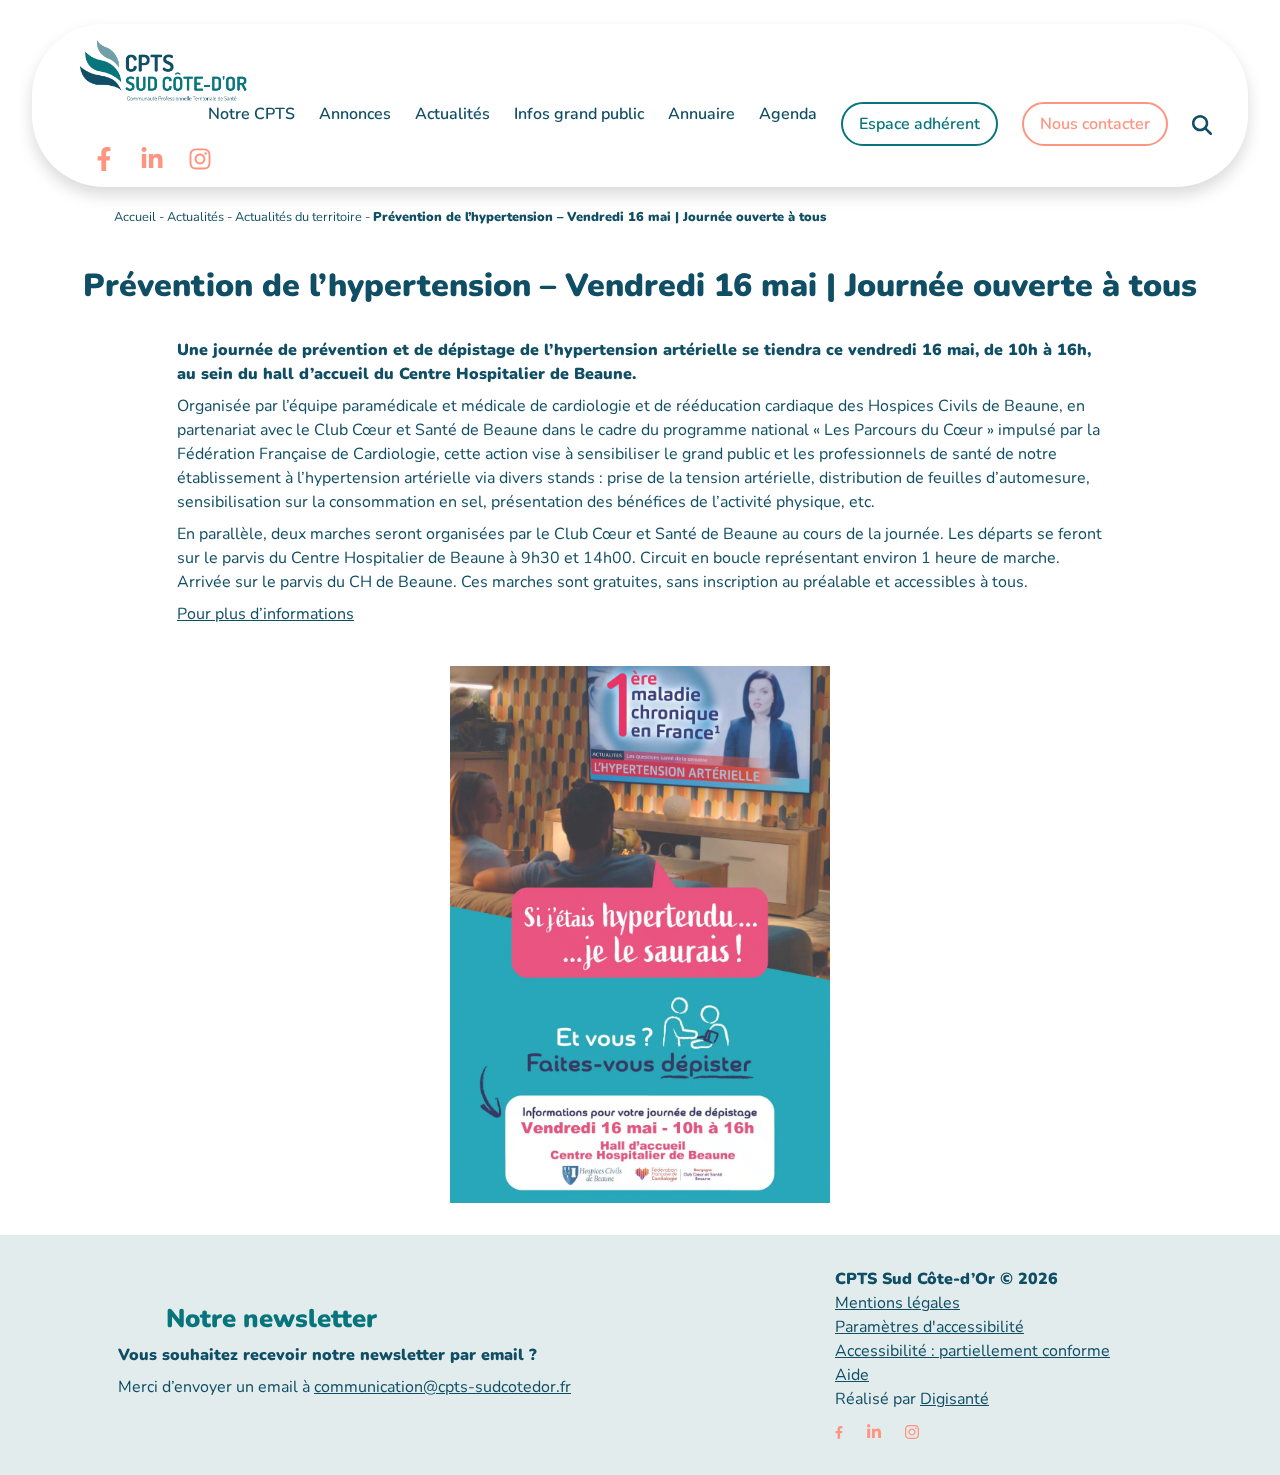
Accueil (135, 217)
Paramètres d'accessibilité (929, 1327)
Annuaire (701, 114)
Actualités (195, 217)
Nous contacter (1095, 124)
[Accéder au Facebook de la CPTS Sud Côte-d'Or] (104, 158)
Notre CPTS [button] (251, 114)
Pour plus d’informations (265, 614)
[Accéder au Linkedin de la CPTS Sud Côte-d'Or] (152, 158)
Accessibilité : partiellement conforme (972, 1351)
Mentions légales (897, 1303)
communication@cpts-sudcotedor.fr (442, 1387)
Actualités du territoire (298, 217)
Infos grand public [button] (579, 114)
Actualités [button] (452, 114)
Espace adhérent (919, 124)
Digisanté (954, 1399)
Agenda (788, 114)
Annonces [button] (355, 114)
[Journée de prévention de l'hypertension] (640, 933)
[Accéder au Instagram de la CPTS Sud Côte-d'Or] (200, 158)
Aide (852, 1375)
